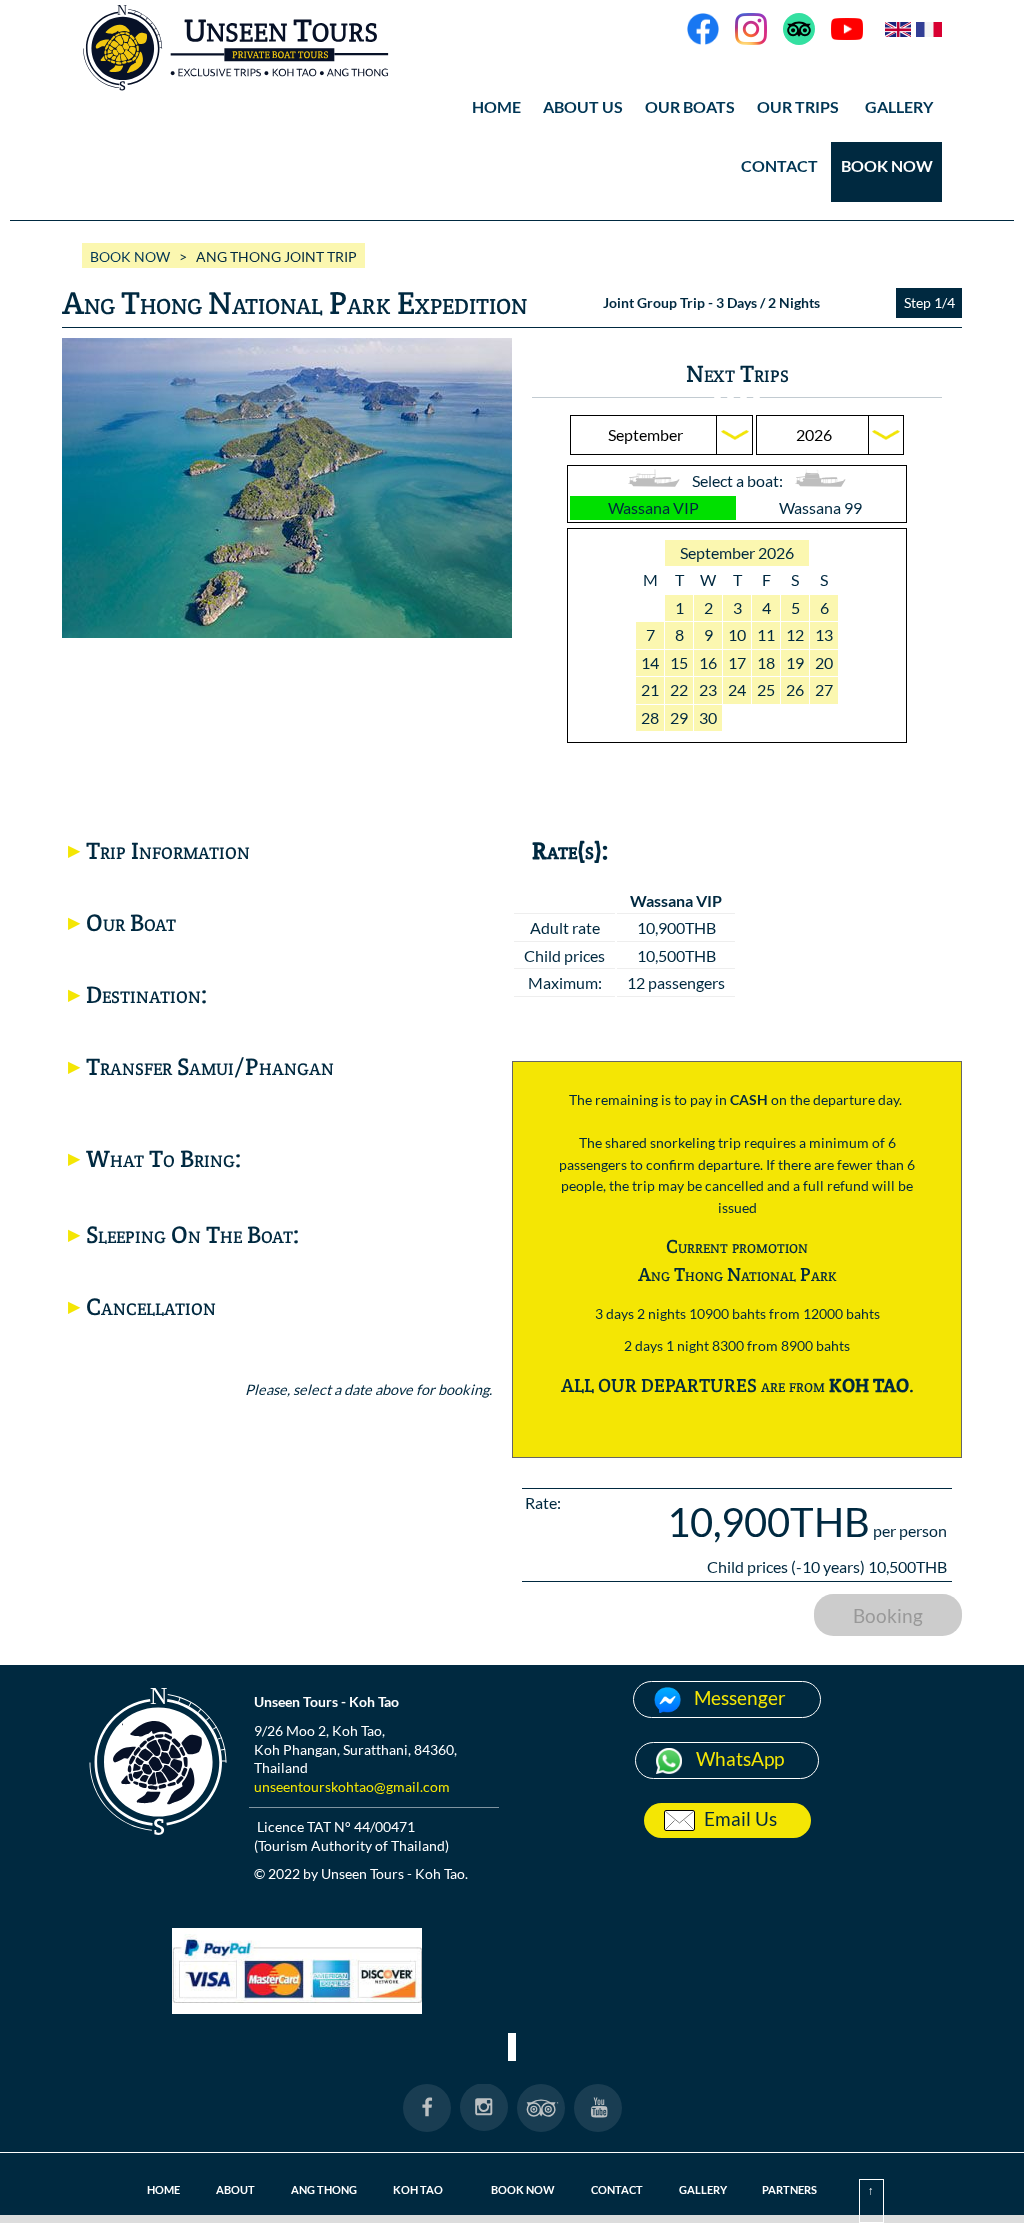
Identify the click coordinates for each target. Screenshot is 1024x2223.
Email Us (740, 1818)
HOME (496, 106)
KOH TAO (418, 2189)
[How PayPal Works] (297, 2007)
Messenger (740, 1697)
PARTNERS (789, 2189)
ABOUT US (583, 106)
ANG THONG (324, 2189)
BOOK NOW (887, 165)
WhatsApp (740, 1758)
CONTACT (779, 165)
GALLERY (703, 2189)
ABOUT (235, 2189)
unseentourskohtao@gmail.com (352, 1786)
